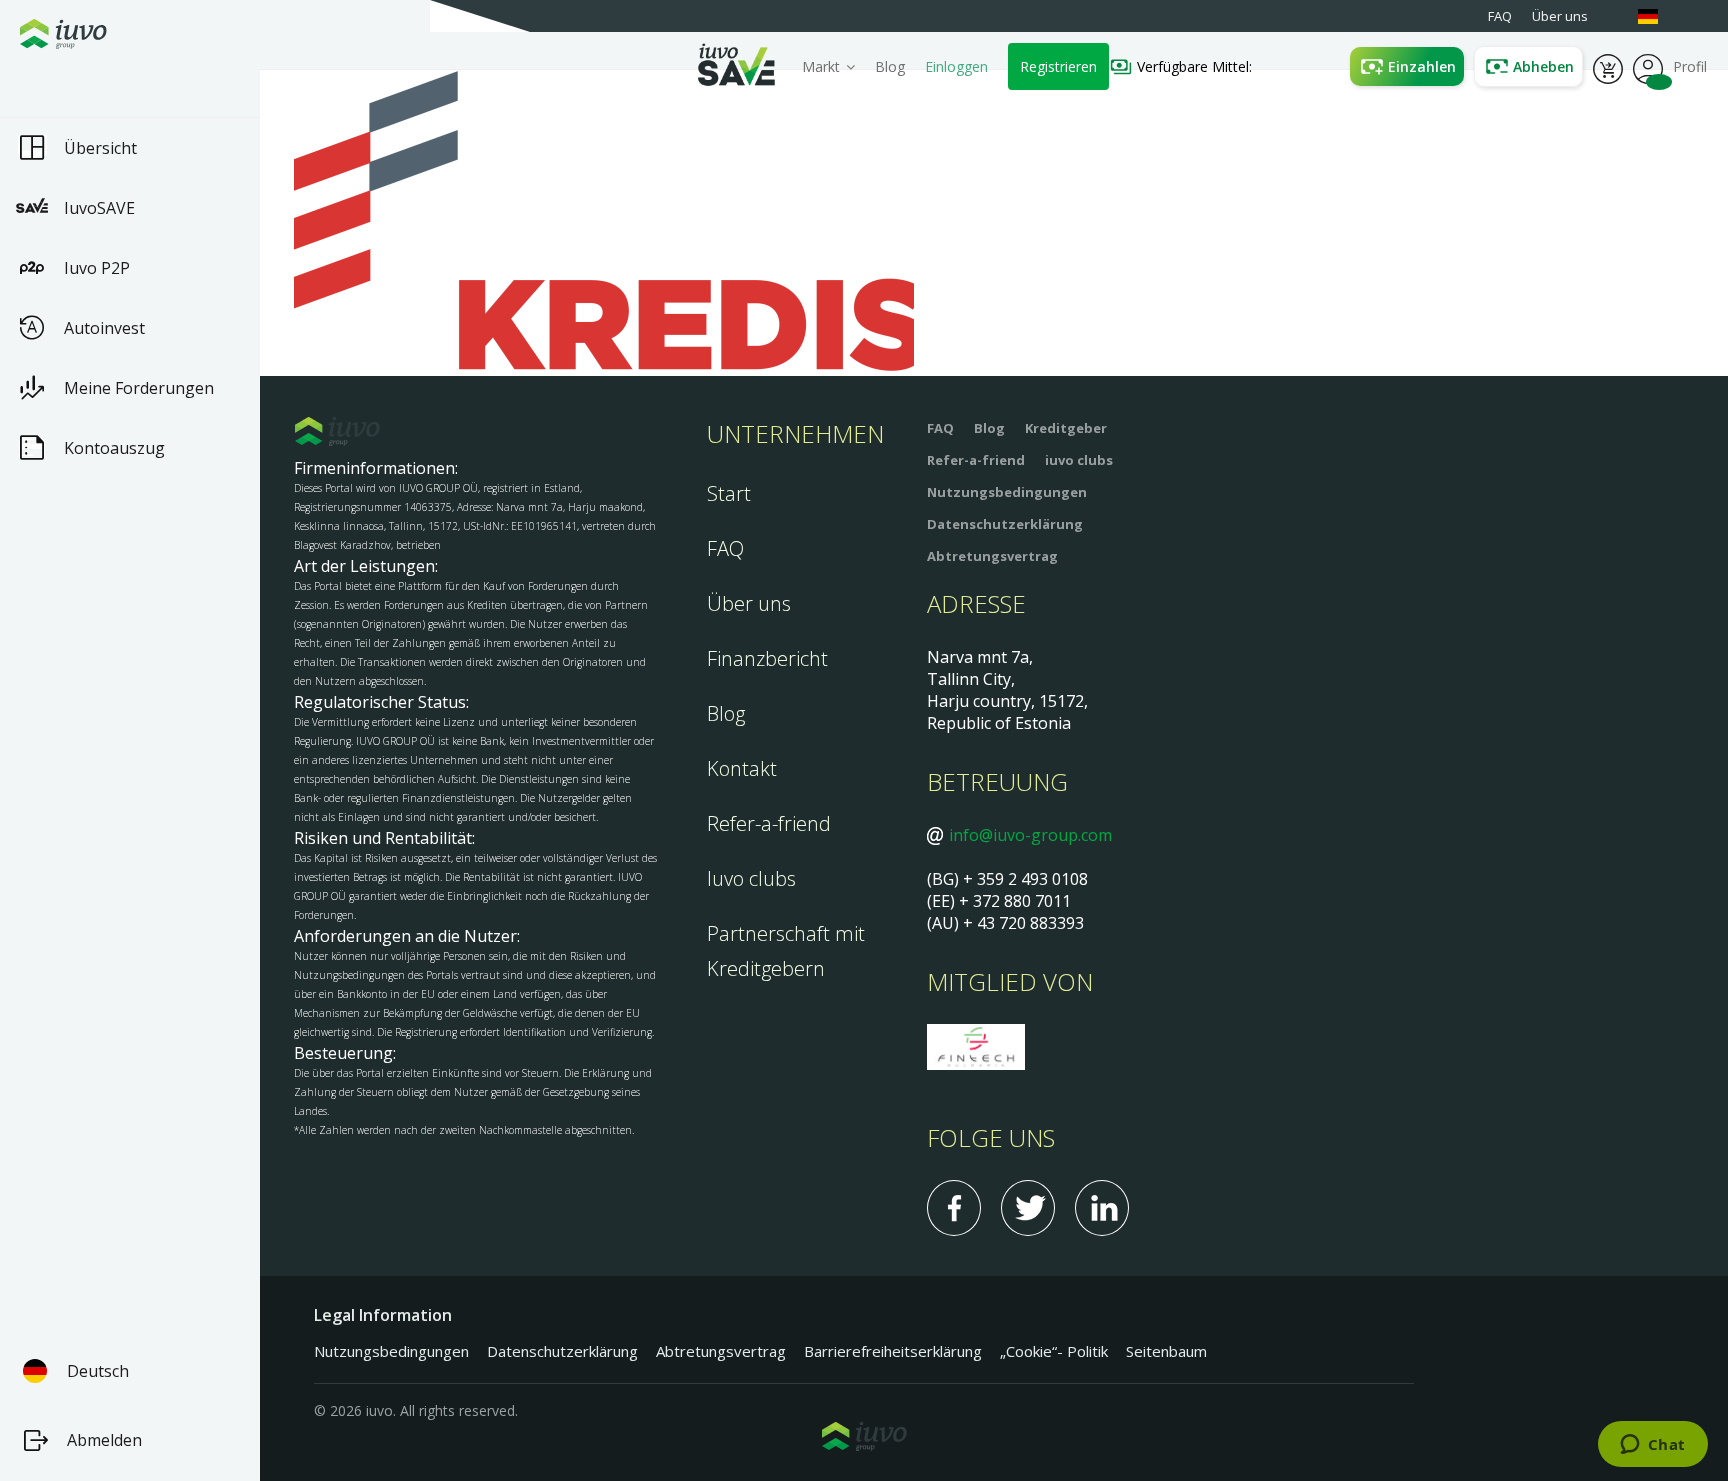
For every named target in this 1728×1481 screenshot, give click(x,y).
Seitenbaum (1166, 1351)
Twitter (1028, 1208)
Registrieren (1058, 66)
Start (729, 493)
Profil (1648, 67)
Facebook (954, 1208)
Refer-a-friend (769, 823)
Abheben (1543, 66)
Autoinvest (104, 328)
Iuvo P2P (97, 268)
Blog (890, 66)
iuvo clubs (1079, 460)
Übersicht (100, 148)
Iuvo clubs (751, 878)
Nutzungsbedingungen (1007, 492)
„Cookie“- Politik (1054, 1351)
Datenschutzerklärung (1005, 524)
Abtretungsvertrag (992, 556)
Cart (1608, 67)
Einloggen (956, 66)
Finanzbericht (767, 658)
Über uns (749, 603)
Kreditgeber (1066, 428)
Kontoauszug (114, 448)
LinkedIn (1102, 1208)
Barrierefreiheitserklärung (893, 1351)
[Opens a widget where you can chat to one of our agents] (1652, 1446)
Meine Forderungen (139, 388)
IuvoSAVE (99, 208)
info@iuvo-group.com (1030, 835)
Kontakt (742, 768)
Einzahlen (1422, 66)
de (1658, 16)
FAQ (725, 548)
